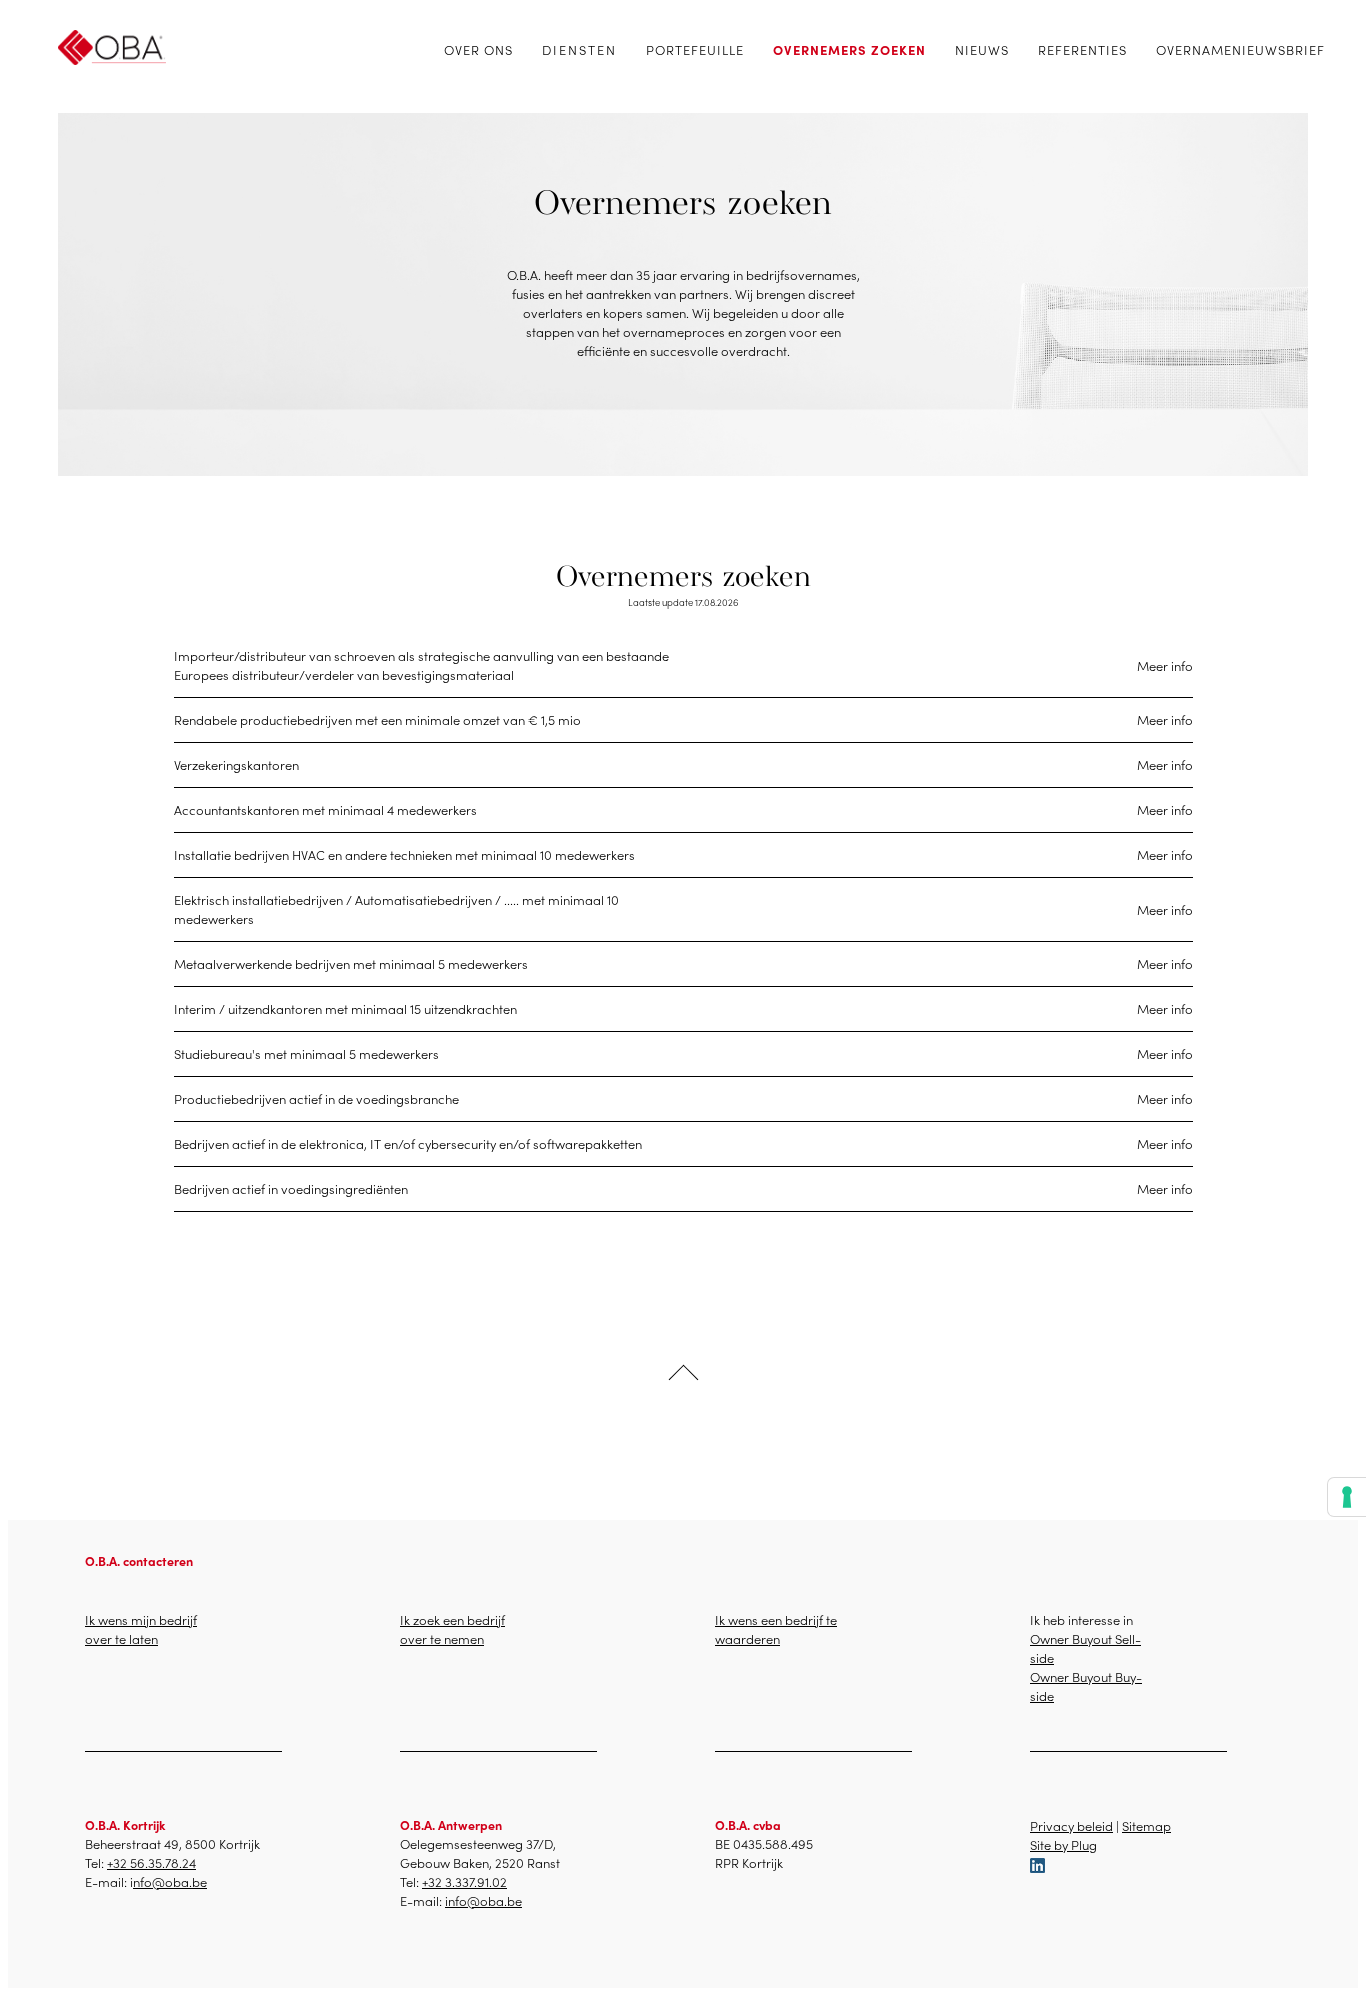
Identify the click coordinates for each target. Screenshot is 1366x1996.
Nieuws (982, 49)
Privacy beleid (1071, 1825)
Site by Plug (1063, 1844)
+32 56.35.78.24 (151, 1862)
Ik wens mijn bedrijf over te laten (141, 1629)
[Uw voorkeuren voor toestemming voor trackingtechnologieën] (1347, 1497)
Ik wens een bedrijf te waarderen (776, 1629)
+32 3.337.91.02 (464, 1881)
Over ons (478, 49)
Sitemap (1146, 1825)
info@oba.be (483, 1900)
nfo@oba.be (170, 1881)
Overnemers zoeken (849, 49)
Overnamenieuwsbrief (1240, 49)
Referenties (1082, 49)
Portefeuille (695, 49)
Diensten (579, 49)
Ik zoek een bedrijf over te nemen (452, 1629)
